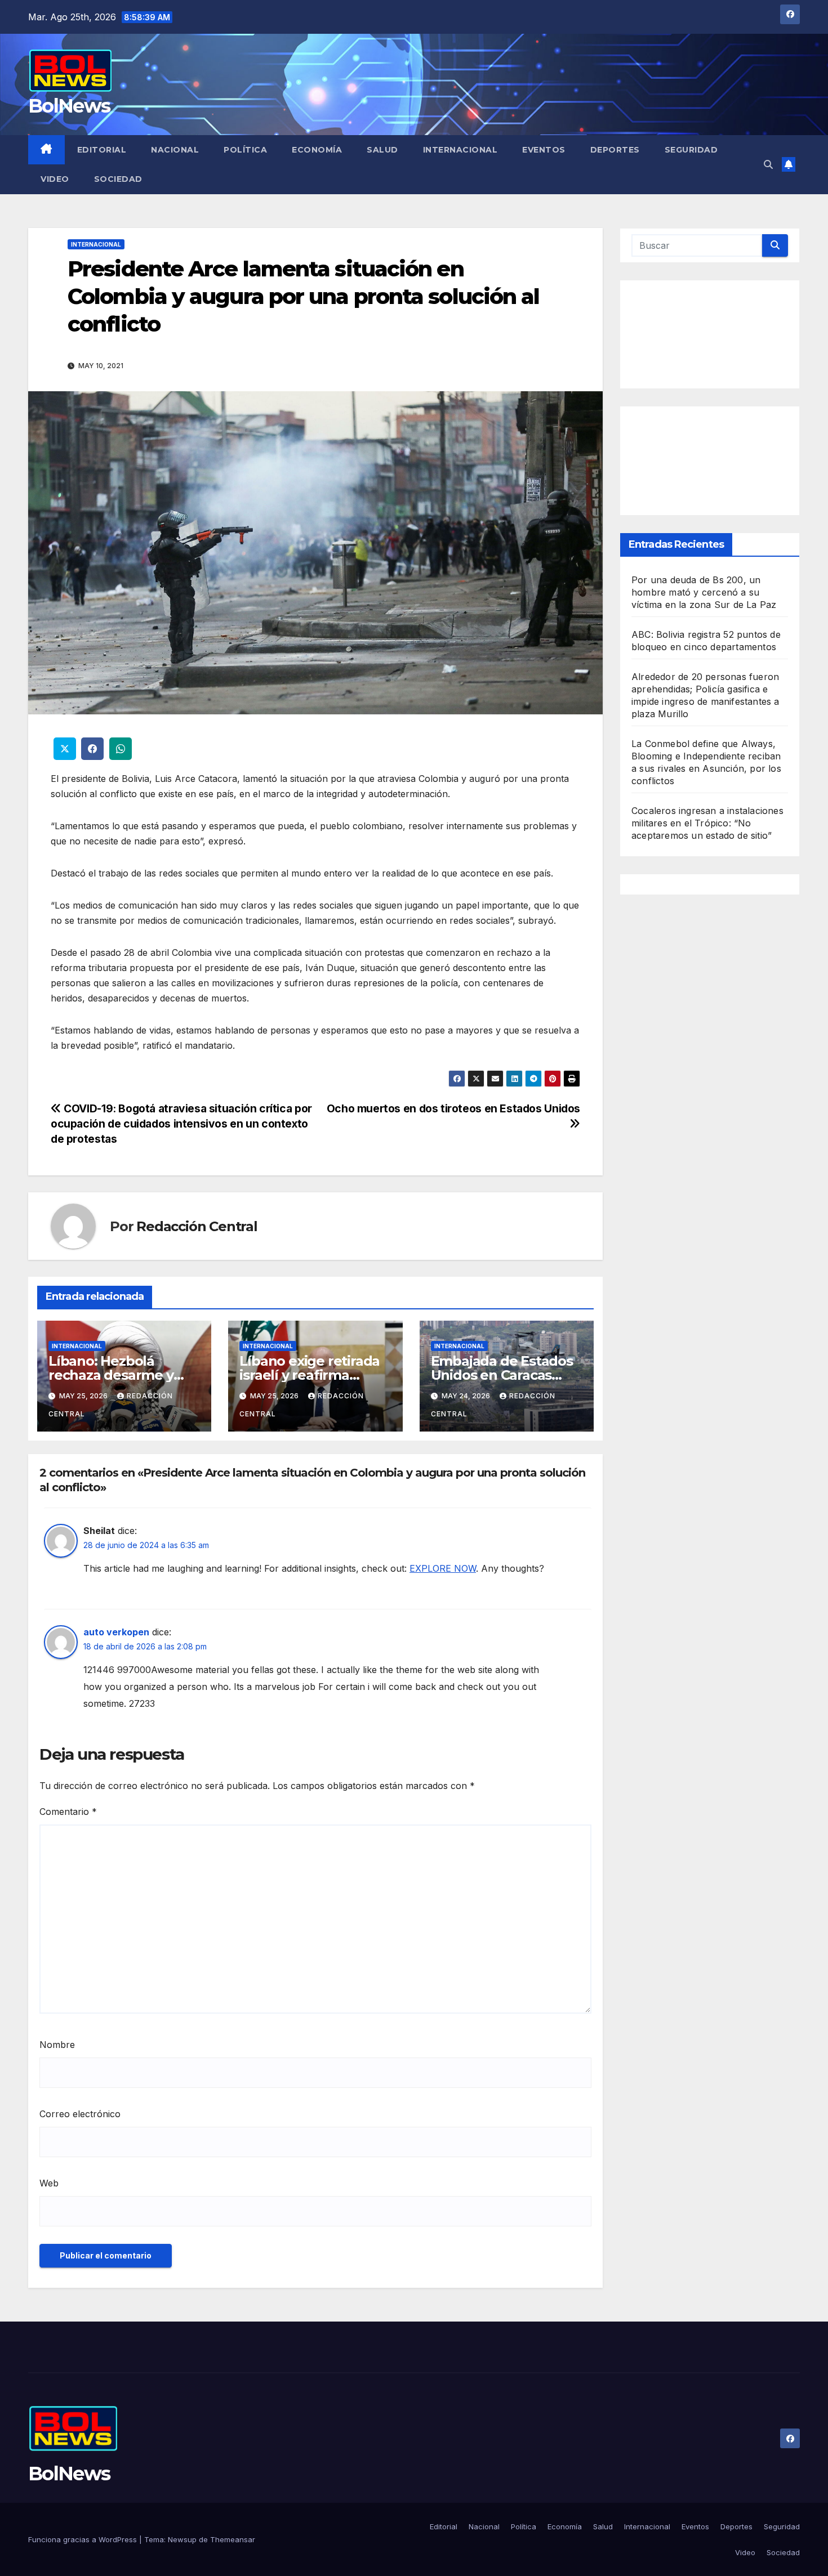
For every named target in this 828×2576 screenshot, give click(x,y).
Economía (317, 150)
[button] (768, 164)
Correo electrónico (80, 2114)
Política (245, 150)
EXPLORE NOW (443, 1568)
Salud (382, 150)
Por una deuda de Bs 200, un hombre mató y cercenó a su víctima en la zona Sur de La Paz (704, 592)
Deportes (615, 150)
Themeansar (233, 2539)
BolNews (69, 106)
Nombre (57, 2045)
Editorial (102, 150)
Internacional (460, 150)
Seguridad (691, 150)
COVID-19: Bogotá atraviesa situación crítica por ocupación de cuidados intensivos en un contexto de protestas (181, 1124)
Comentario (68, 1812)
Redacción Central (197, 1226)
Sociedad (118, 179)
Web (49, 2183)
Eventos (544, 150)
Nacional (175, 150)
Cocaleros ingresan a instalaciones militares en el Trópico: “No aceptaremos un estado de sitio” (707, 822)
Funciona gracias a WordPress (84, 2539)
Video (55, 179)
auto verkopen (116, 1632)
